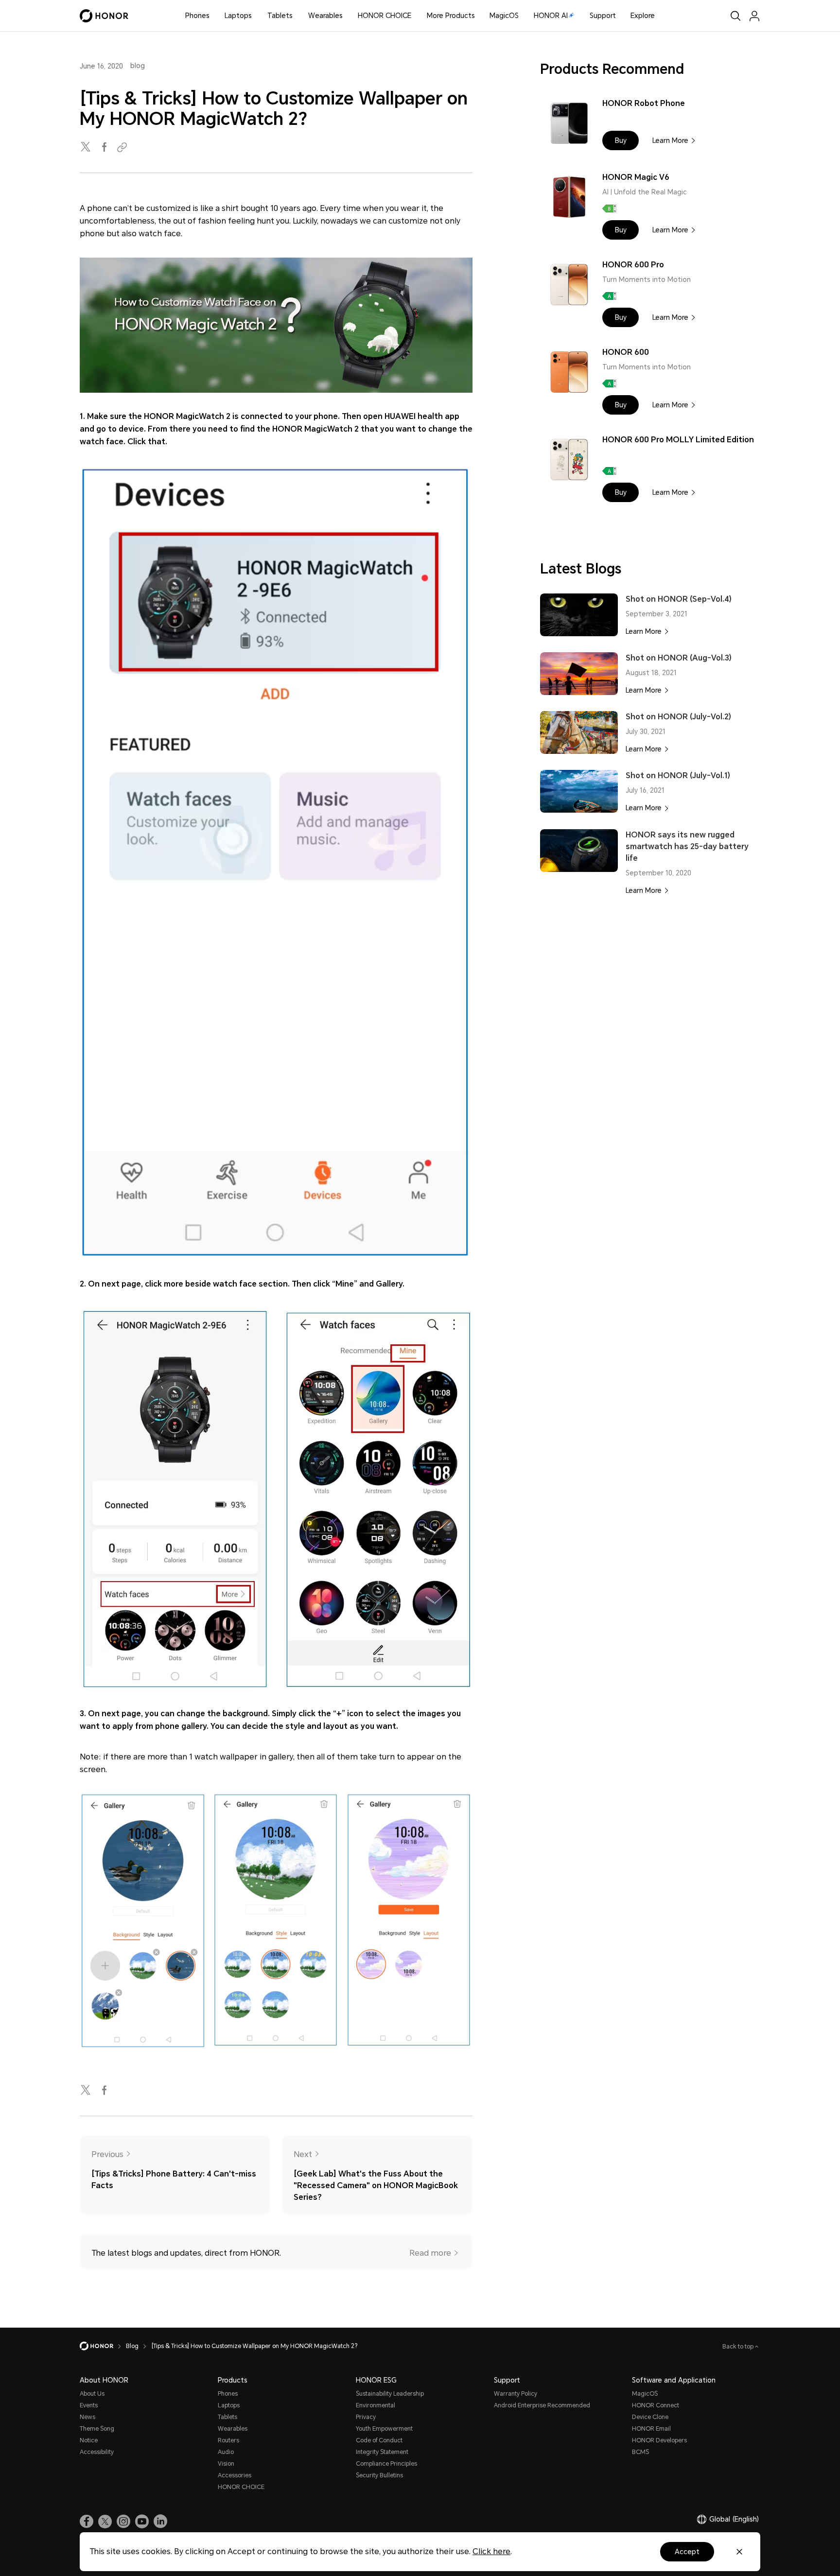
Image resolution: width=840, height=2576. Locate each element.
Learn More (670, 140)
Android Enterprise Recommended (542, 2405)
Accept (687, 2552)
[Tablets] (297, 16)
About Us (92, 2394)
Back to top (739, 2347)
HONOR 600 (626, 352)
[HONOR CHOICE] (415, 16)
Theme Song (97, 2429)
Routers (228, 2440)
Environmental (376, 2405)
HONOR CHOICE (385, 16)
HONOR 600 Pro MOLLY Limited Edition (678, 440)
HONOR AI (551, 16)
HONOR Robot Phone (644, 103)
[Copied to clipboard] (123, 148)
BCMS (640, 2452)
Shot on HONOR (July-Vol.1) (678, 775)
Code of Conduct (379, 2440)
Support (603, 16)
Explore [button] (643, 16)
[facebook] (105, 148)
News (87, 2417)
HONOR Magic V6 (636, 177)
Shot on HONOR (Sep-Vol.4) (679, 599)
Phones (197, 16)
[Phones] (213, 16)
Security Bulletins (379, 2475)
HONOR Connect (656, 2405)
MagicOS (504, 16)
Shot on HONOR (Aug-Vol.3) (679, 658)
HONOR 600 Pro (633, 265)
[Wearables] (347, 16)
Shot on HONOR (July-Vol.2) (678, 717)
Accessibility (97, 2452)
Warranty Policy (516, 2394)
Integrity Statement (382, 2452)
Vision (226, 2464)
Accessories (235, 2475)
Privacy (366, 2417)
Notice (89, 2440)
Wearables (325, 16)
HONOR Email (651, 2429)
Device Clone (650, 2417)
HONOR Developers (659, 2440)
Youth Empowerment (384, 2429)
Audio (226, 2452)
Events (89, 2405)
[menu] (754, 16)
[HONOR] (103, 2346)
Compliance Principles (386, 2464)
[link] (87, 2522)
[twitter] (87, 148)
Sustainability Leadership (390, 2394)
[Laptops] (256, 16)
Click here (491, 2551)
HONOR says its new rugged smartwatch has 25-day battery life (687, 846)
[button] (621, 140)
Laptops (238, 16)
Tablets (280, 16)
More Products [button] (451, 16)
